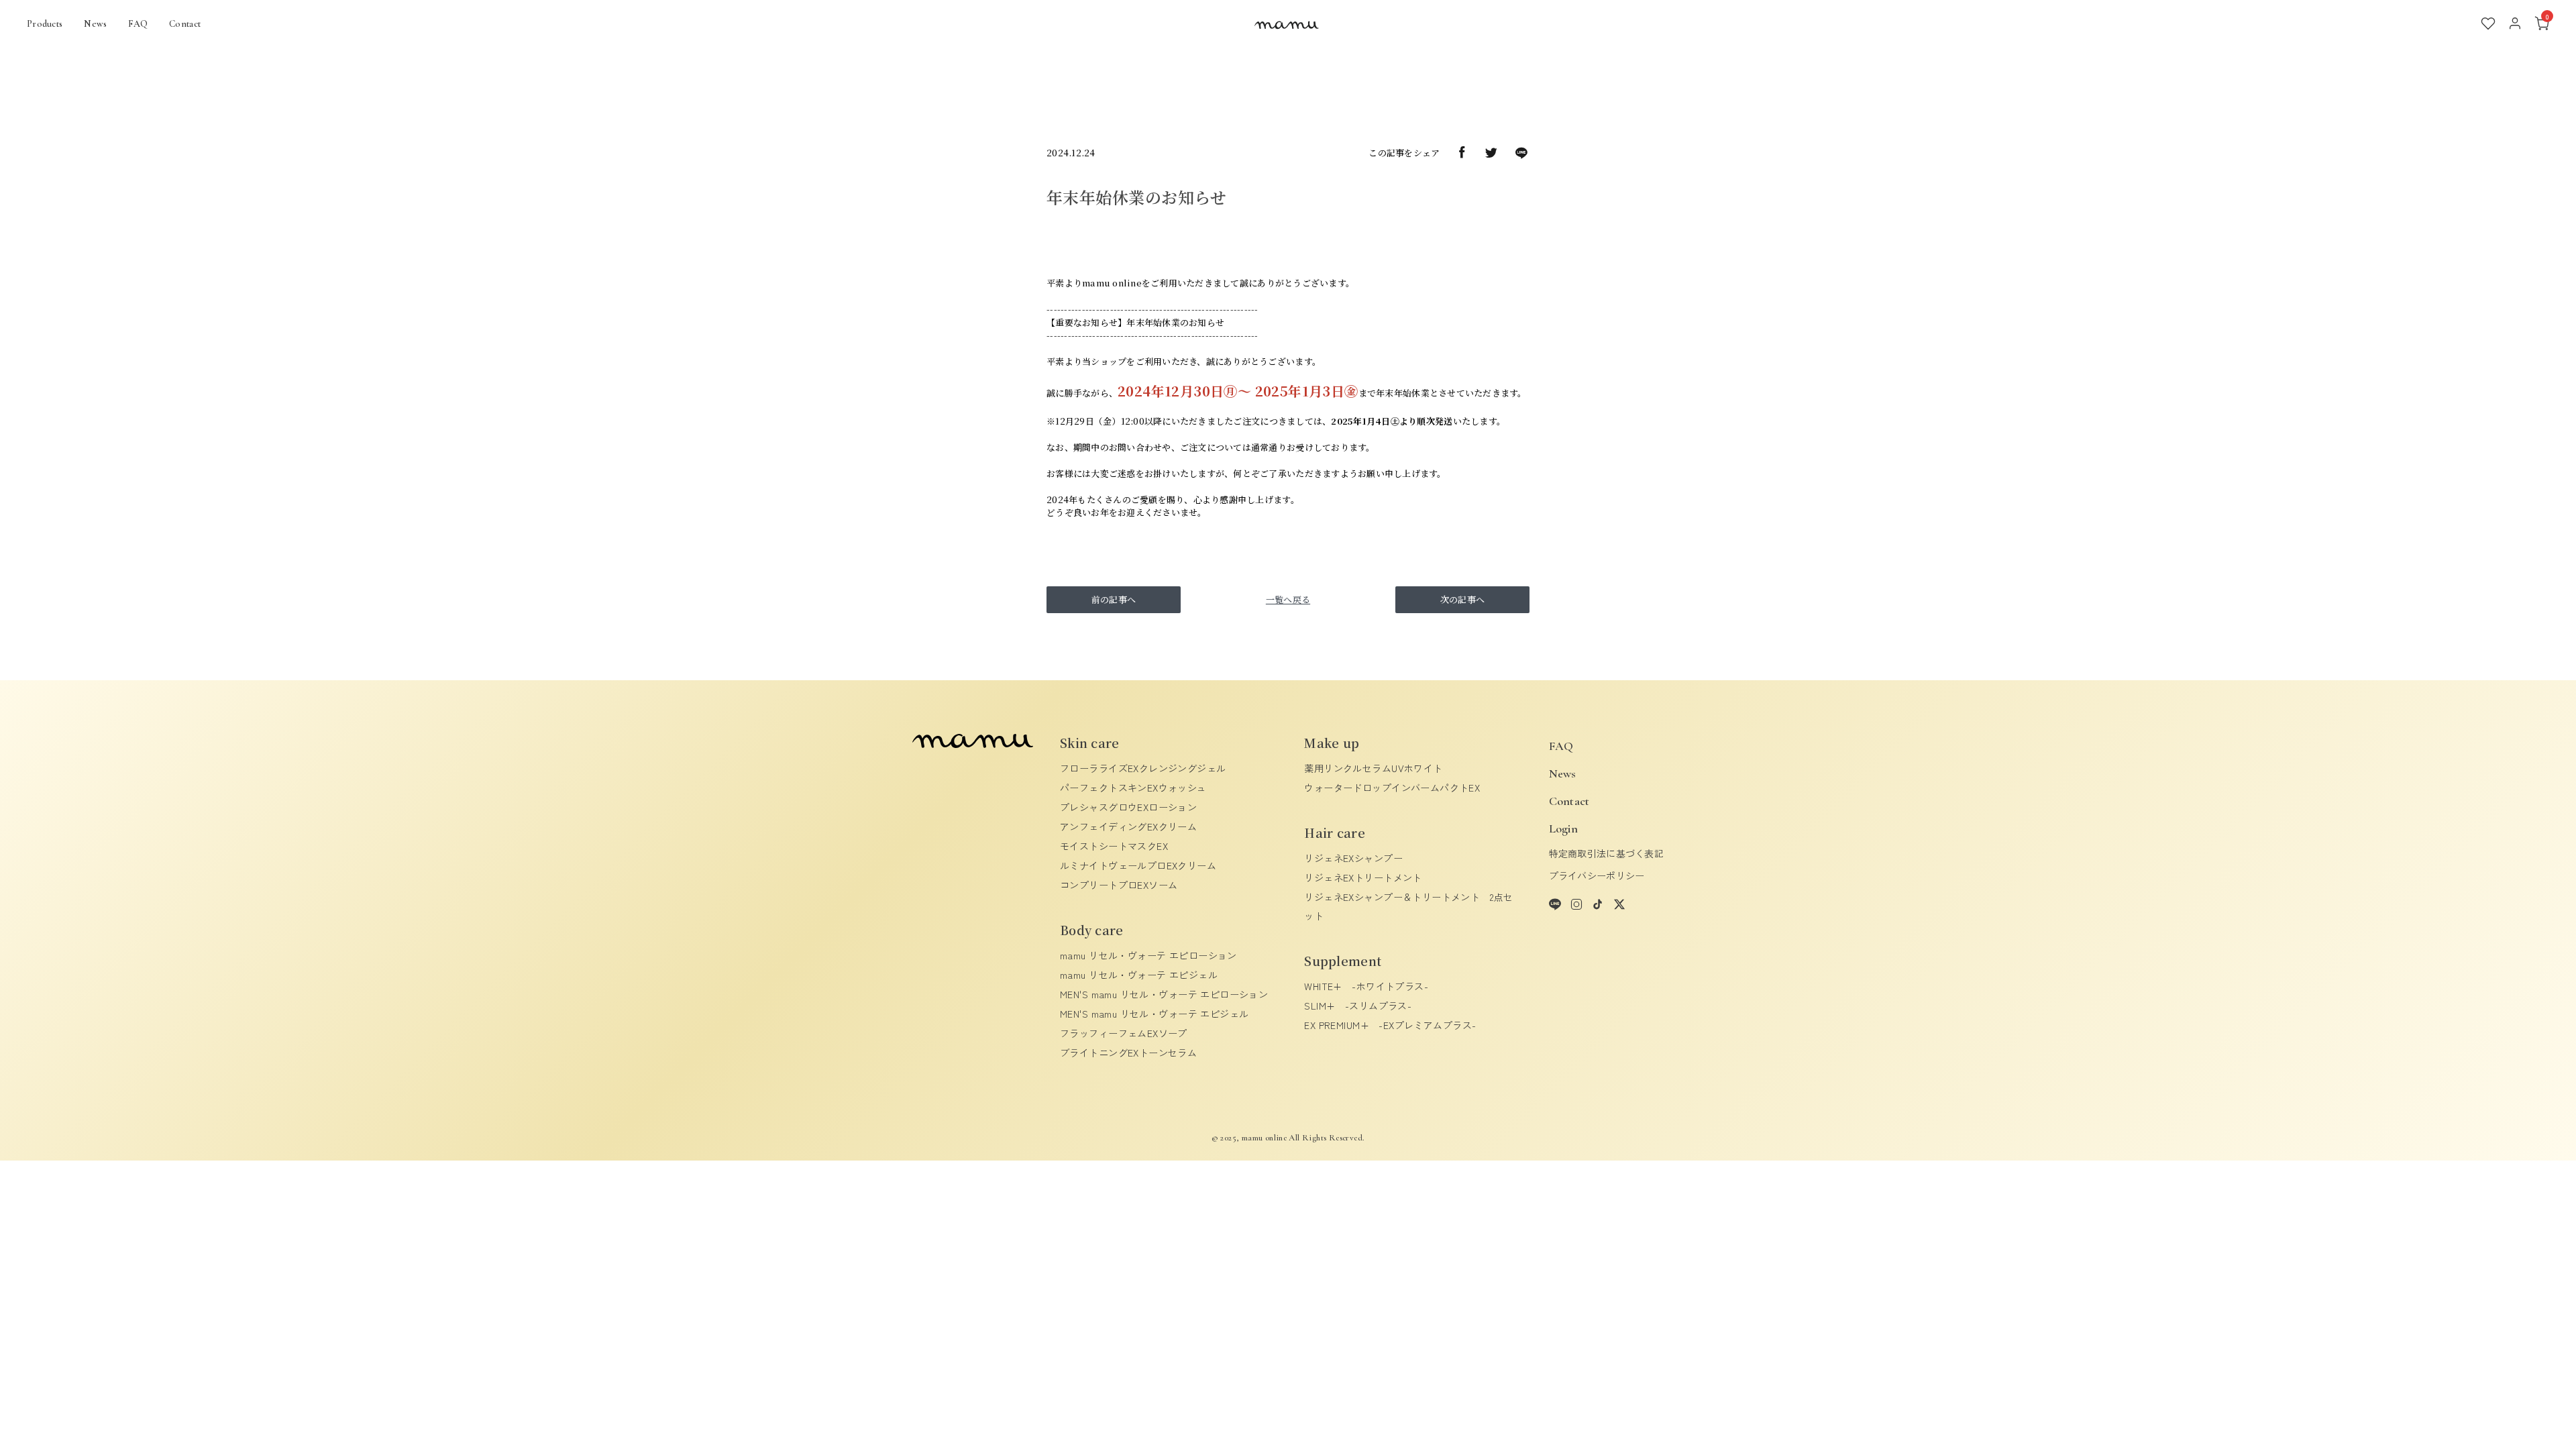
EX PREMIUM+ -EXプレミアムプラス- (1390, 1025)
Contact (185, 24)
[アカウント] (2515, 23)
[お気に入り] (2488, 23)
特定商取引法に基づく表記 (1606, 853)
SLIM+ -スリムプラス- (1358, 1006)
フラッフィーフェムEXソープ (1124, 1033)
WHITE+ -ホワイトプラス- (1366, 986)
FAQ (138, 24)
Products (45, 24)
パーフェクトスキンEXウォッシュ (1133, 788)
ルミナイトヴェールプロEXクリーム (1138, 865)
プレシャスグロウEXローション (1128, 807)
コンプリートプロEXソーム (1119, 885)
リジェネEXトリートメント (1363, 877)
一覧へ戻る (1288, 599)
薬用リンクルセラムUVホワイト (1373, 768)
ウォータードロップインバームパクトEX (1392, 788)
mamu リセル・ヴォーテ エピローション (1148, 955)
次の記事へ (1462, 599)
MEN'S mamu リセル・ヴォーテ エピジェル (1155, 1014)
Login (1563, 828)
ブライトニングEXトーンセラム (1128, 1053)
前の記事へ (1114, 599)
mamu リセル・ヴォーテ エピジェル (1139, 975)
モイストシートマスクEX (1114, 846)
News (95, 24)
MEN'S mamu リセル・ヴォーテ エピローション (1164, 994)
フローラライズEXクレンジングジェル (1143, 768)
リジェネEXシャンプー (1353, 858)
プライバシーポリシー (1597, 875)
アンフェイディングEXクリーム (1128, 826)
